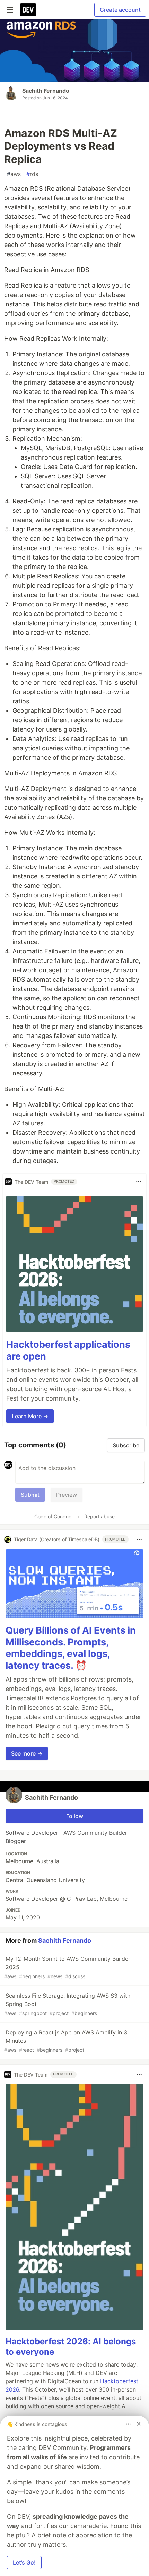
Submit (30, 1495)
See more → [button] (27, 1753)
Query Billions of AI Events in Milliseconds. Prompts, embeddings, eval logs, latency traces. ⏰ (71, 1648)
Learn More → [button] (30, 1416)
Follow (75, 1816)
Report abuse (99, 1516)
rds (32, 174)
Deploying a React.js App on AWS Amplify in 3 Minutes (66, 2041)
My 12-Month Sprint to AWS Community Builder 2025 (67, 1967)
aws (14, 174)
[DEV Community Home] (28, 10)
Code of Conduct (54, 1516)
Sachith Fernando (46, 91)
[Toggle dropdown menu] (139, 1182)
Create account (120, 10)
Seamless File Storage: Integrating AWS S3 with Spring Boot (67, 2004)
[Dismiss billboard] (139, 2424)
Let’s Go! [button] (24, 2562)
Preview (67, 1495)
